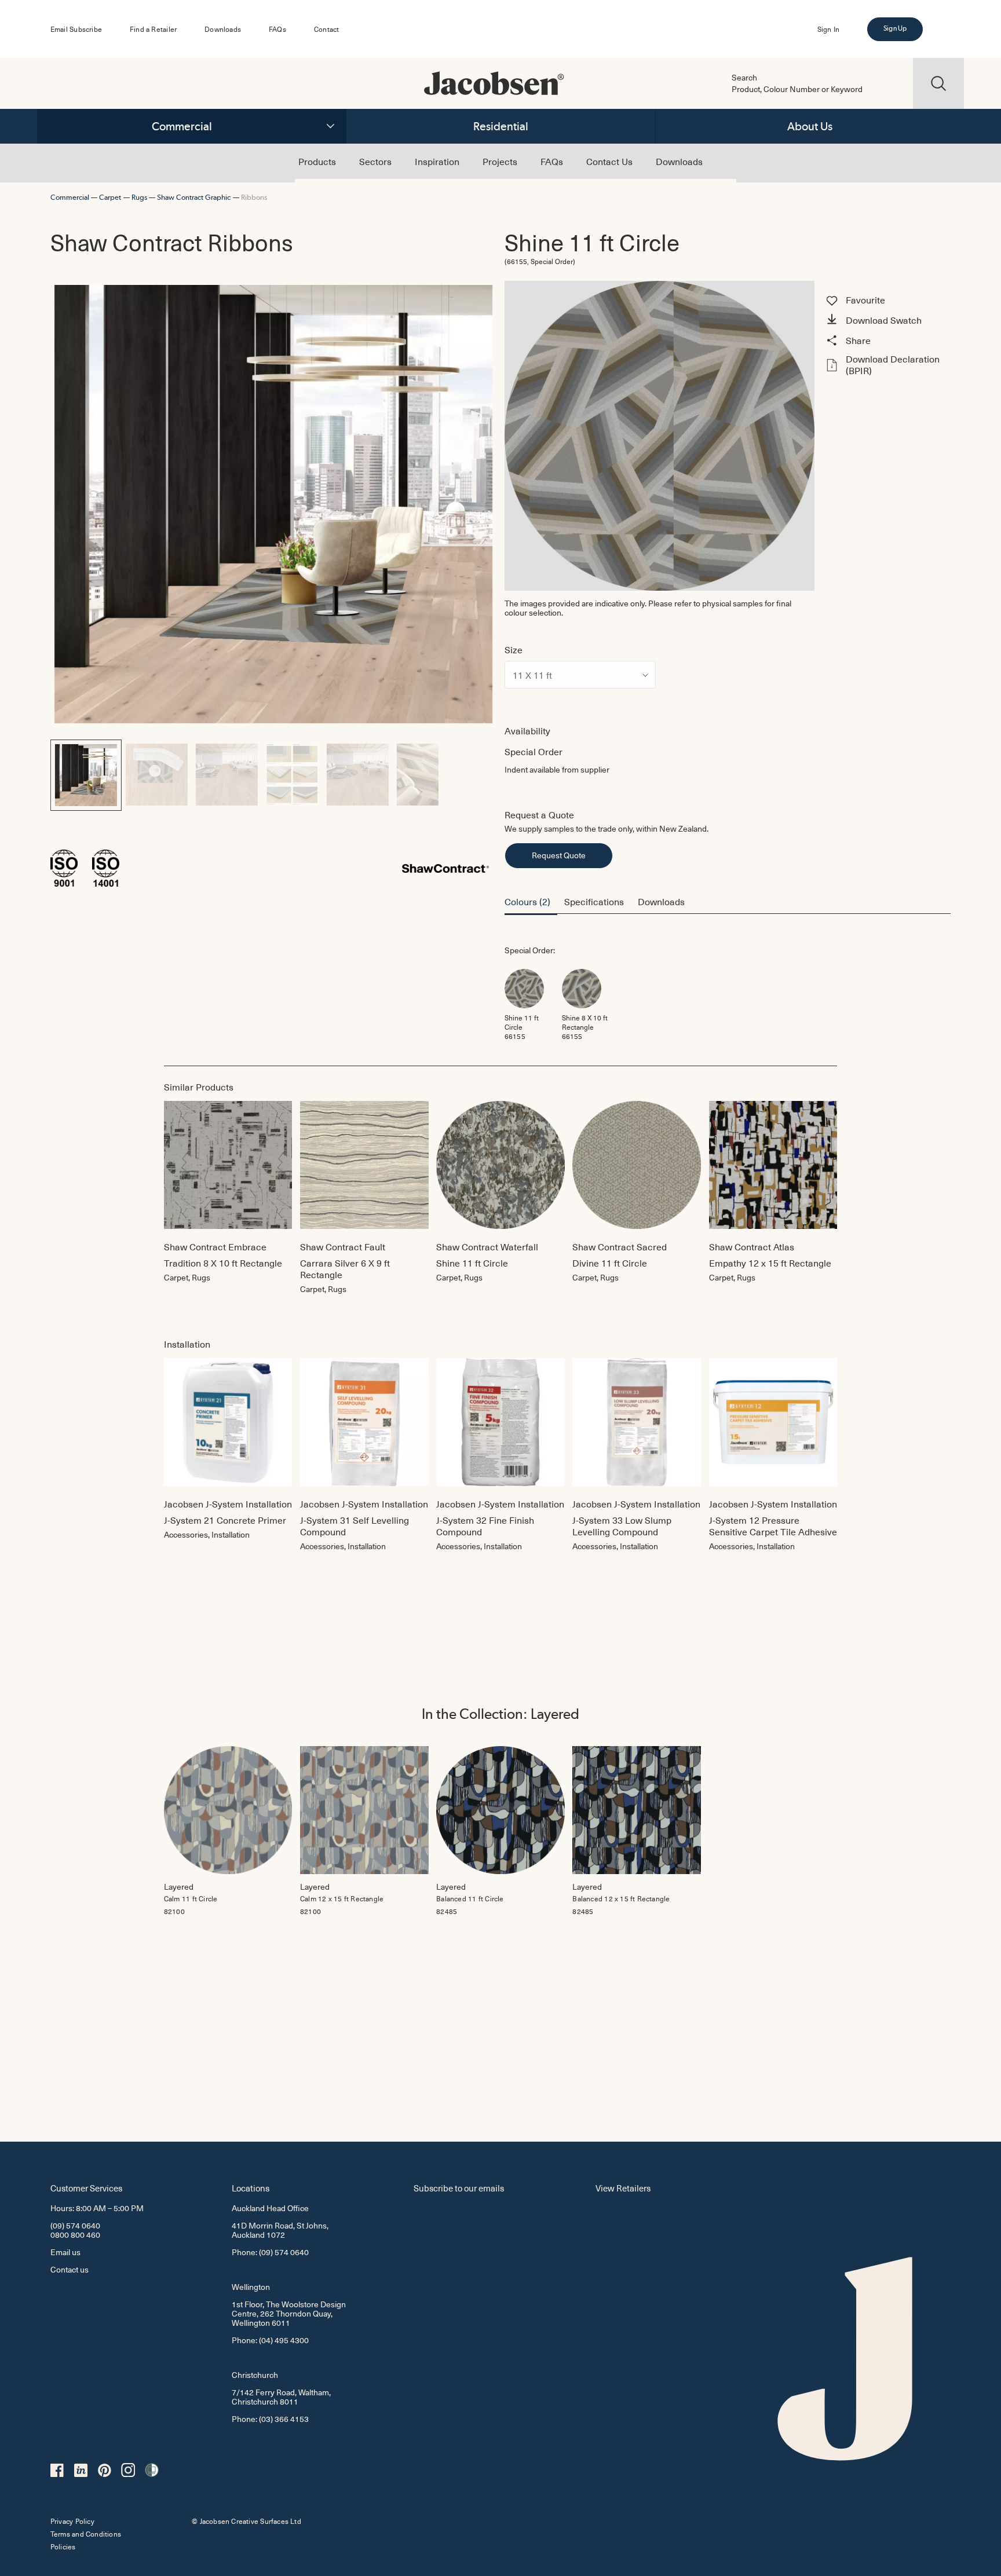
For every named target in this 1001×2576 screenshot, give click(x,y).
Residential (501, 126)
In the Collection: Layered (500, 1714)
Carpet (110, 197)
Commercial (182, 126)
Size (514, 649)
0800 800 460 (75, 2235)
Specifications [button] (594, 901)
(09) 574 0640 (75, 2225)
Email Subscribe (76, 29)
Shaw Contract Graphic (194, 197)
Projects (500, 161)
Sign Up (895, 28)
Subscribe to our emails (459, 2188)
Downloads (223, 29)
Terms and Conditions (86, 2534)
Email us (65, 2252)
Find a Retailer (153, 29)
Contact (326, 29)
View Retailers (623, 2188)
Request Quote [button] (559, 855)
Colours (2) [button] (527, 901)
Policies (63, 2546)
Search (744, 78)
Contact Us (609, 161)
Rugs (139, 197)
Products (317, 161)
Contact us (70, 2269)
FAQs (277, 29)
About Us (810, 126)
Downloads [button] (661, 901)
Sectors (375, 161)
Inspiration (437, 161)
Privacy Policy (72, 2521)
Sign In (828, 29)
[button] (887, 321)
